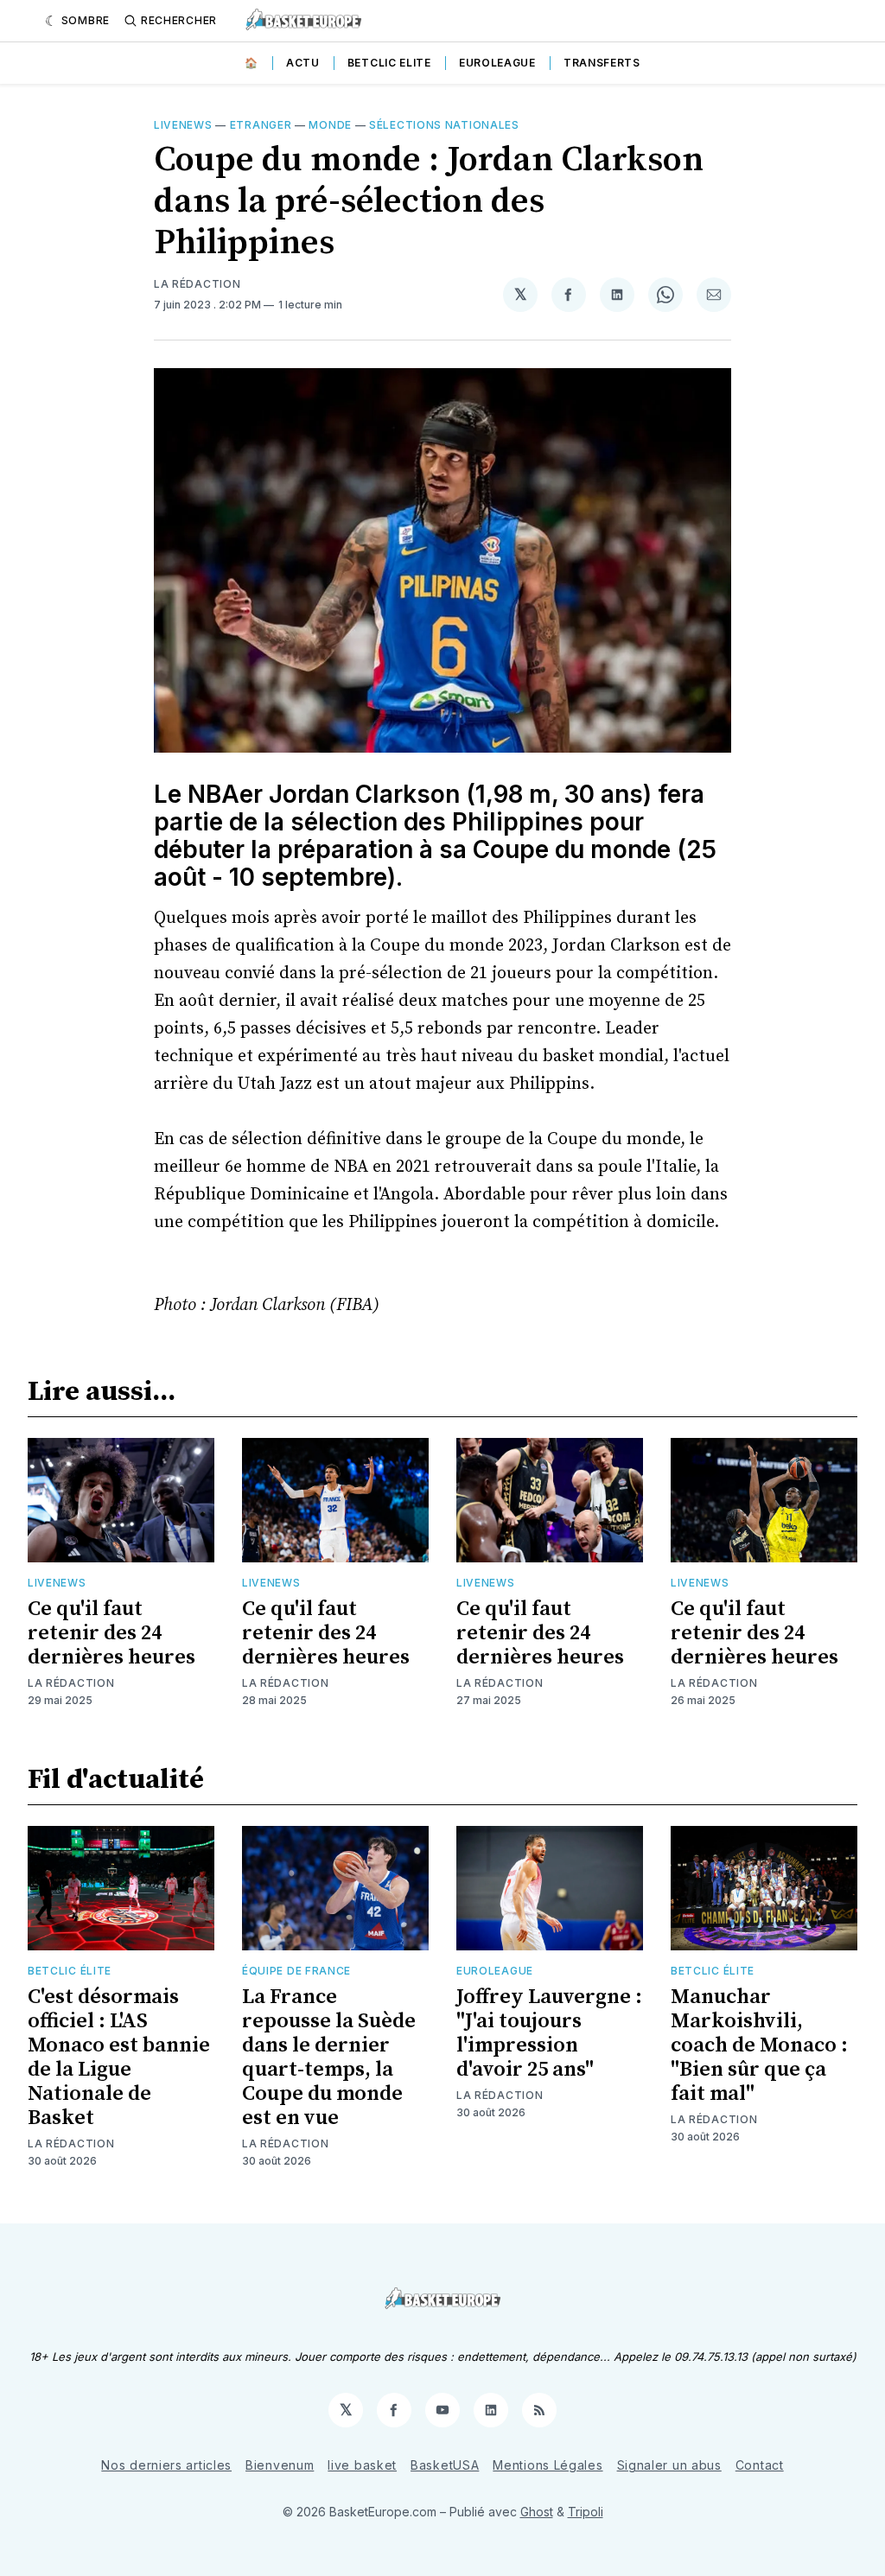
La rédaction (71, 1683)
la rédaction (197, 284)
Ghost (537, 2512)
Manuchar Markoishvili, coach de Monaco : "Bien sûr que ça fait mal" (759, 2045)
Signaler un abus (669, 2465)
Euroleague (497, 63)
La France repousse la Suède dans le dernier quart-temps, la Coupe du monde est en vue (329, 2058)
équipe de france (296, 1971)
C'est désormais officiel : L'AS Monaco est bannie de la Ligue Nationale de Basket (119, 2058)
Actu (303, 63)
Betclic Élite (70, 1971)
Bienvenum (280, 2465)
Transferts (602, 63)
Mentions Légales (548, 2465)
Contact (760, 2465)
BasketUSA (445, 2465)
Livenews (183, 125)
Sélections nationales (444, 125)
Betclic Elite (389, 63)
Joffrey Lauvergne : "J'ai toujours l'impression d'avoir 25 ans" (549, 2033)
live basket (362, 2465)
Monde (330, 125)
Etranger (261, 125)
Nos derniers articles (166, 2465)
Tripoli (586, 2512)
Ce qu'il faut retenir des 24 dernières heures (111, 1633)
